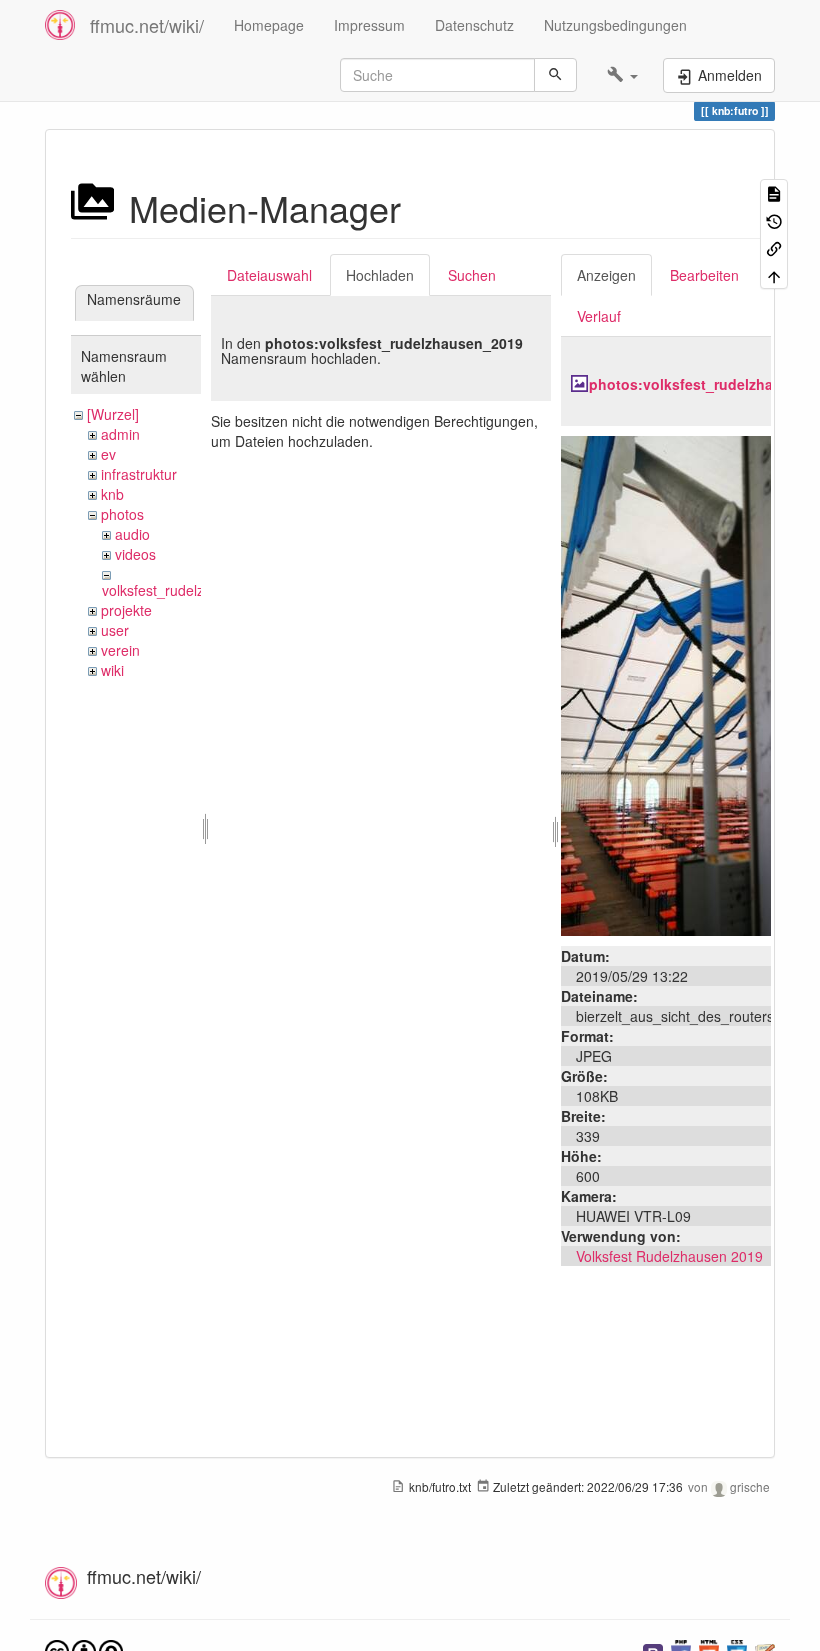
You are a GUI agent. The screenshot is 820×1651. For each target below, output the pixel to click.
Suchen (472, 275)
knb (112, 494)
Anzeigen (606, 275)
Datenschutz (474, 25)
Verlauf (599, 316)
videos (135, 554)
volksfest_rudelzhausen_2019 (196, 590)
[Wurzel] (113, 414)
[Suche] (555, 75)
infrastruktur (139, 474)
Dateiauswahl (269, 275)
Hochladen (380, 275)
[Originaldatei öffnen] (666, 684)
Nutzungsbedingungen (615, 25)
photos (122, 514)
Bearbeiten (704, 275)
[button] (622, 75)
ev (108, 454)
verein (120, 650)
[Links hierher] (774, 247)
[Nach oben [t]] (774, 274)
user (115, 630)
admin (120, 434)
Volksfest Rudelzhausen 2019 (669, 1256)
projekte (126, 610)
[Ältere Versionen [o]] (774, 219)
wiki (112, 670)
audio (132, 534)
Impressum (369, 25)
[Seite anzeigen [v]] (774, 192)
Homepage (269, 25)
